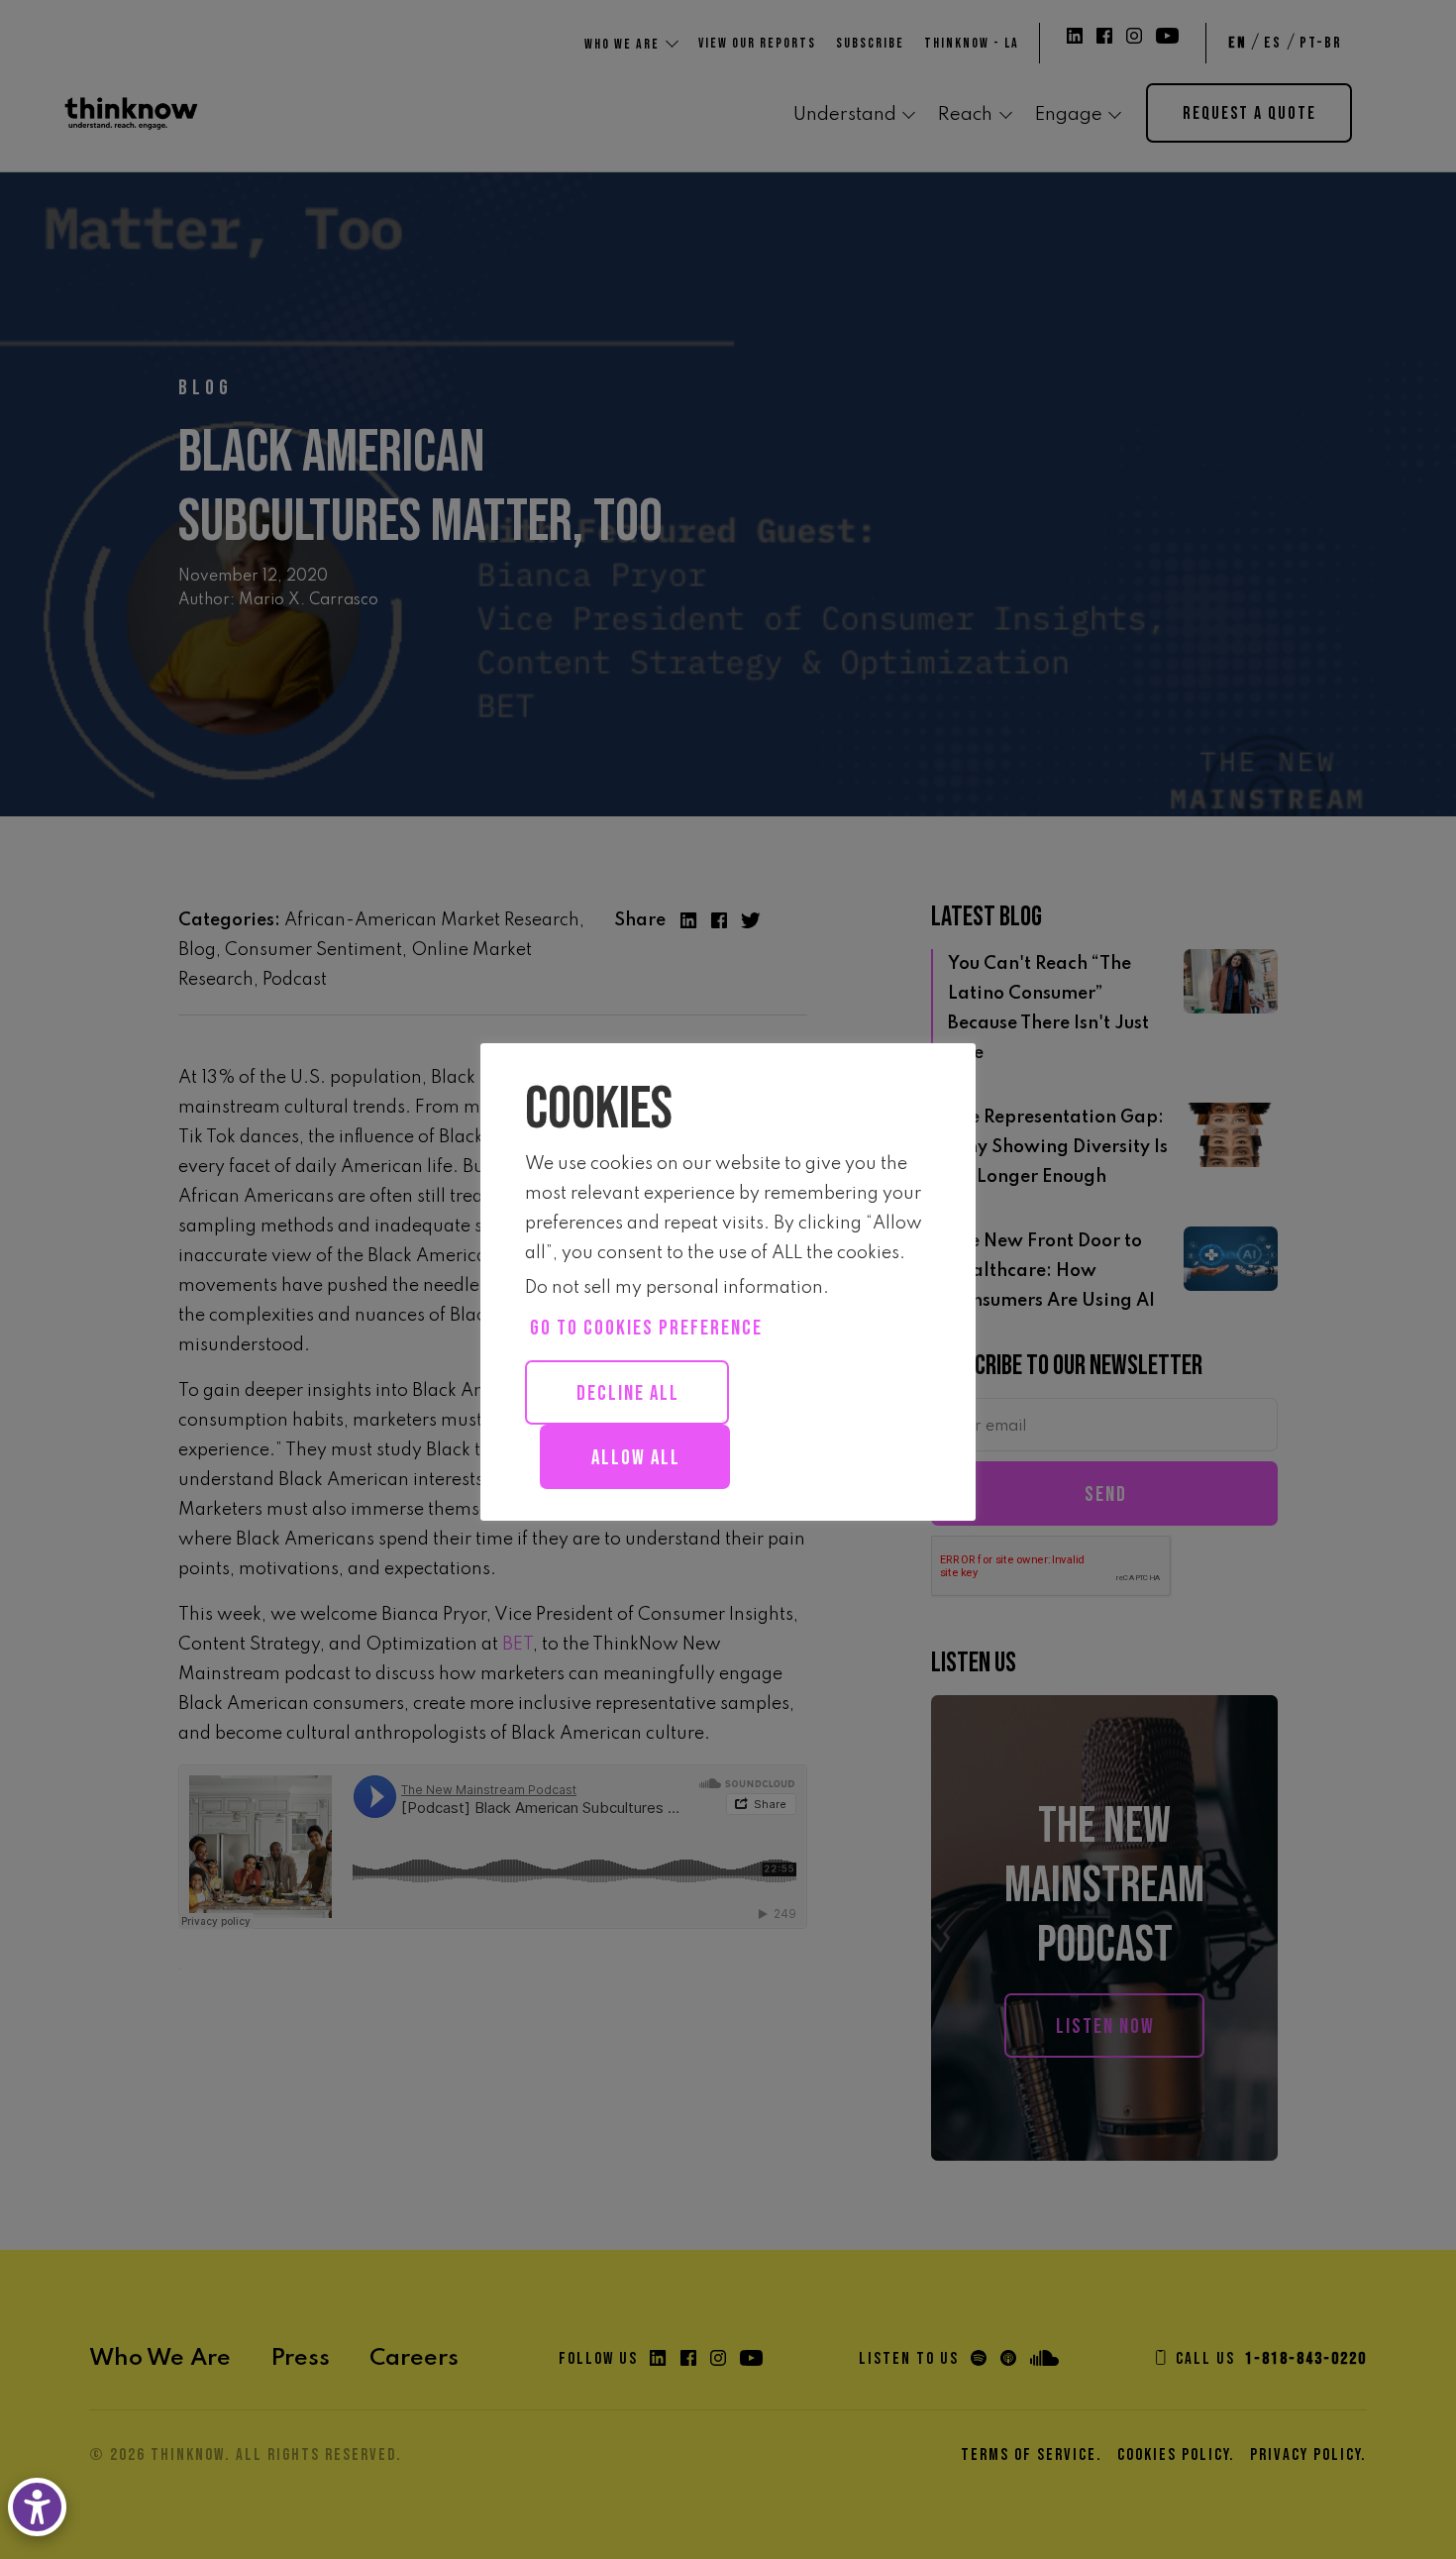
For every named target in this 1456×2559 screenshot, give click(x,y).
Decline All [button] (628, 1393)
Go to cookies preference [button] (646, 1328)
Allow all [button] (636, 1458)
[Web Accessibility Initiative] (41, 2507)
